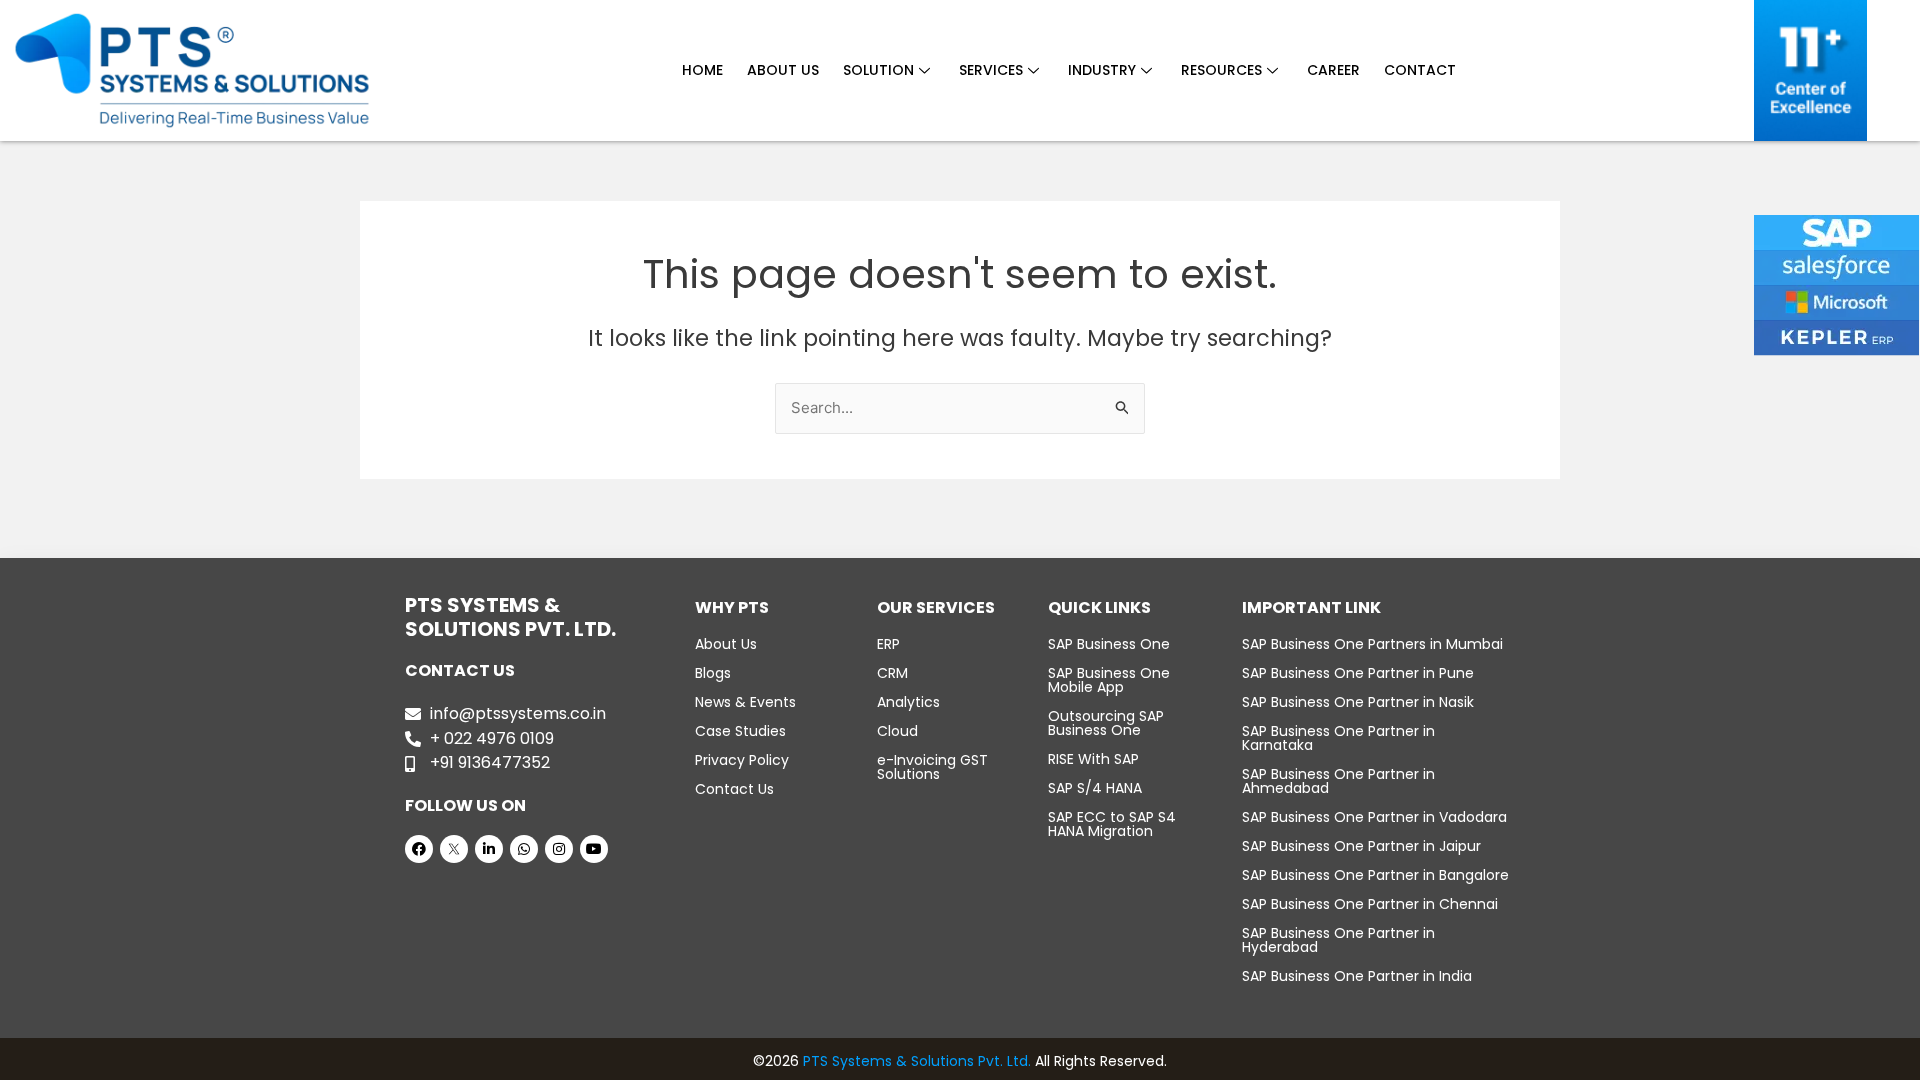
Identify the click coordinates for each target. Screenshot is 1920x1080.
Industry (1102, 70)
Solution (878, 70)
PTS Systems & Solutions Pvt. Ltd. (917, 1061)
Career (1333, 70)
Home (702, 70)
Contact (1420, 70)
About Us (783, 70)
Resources (1221, 70)
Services (991, 70)
